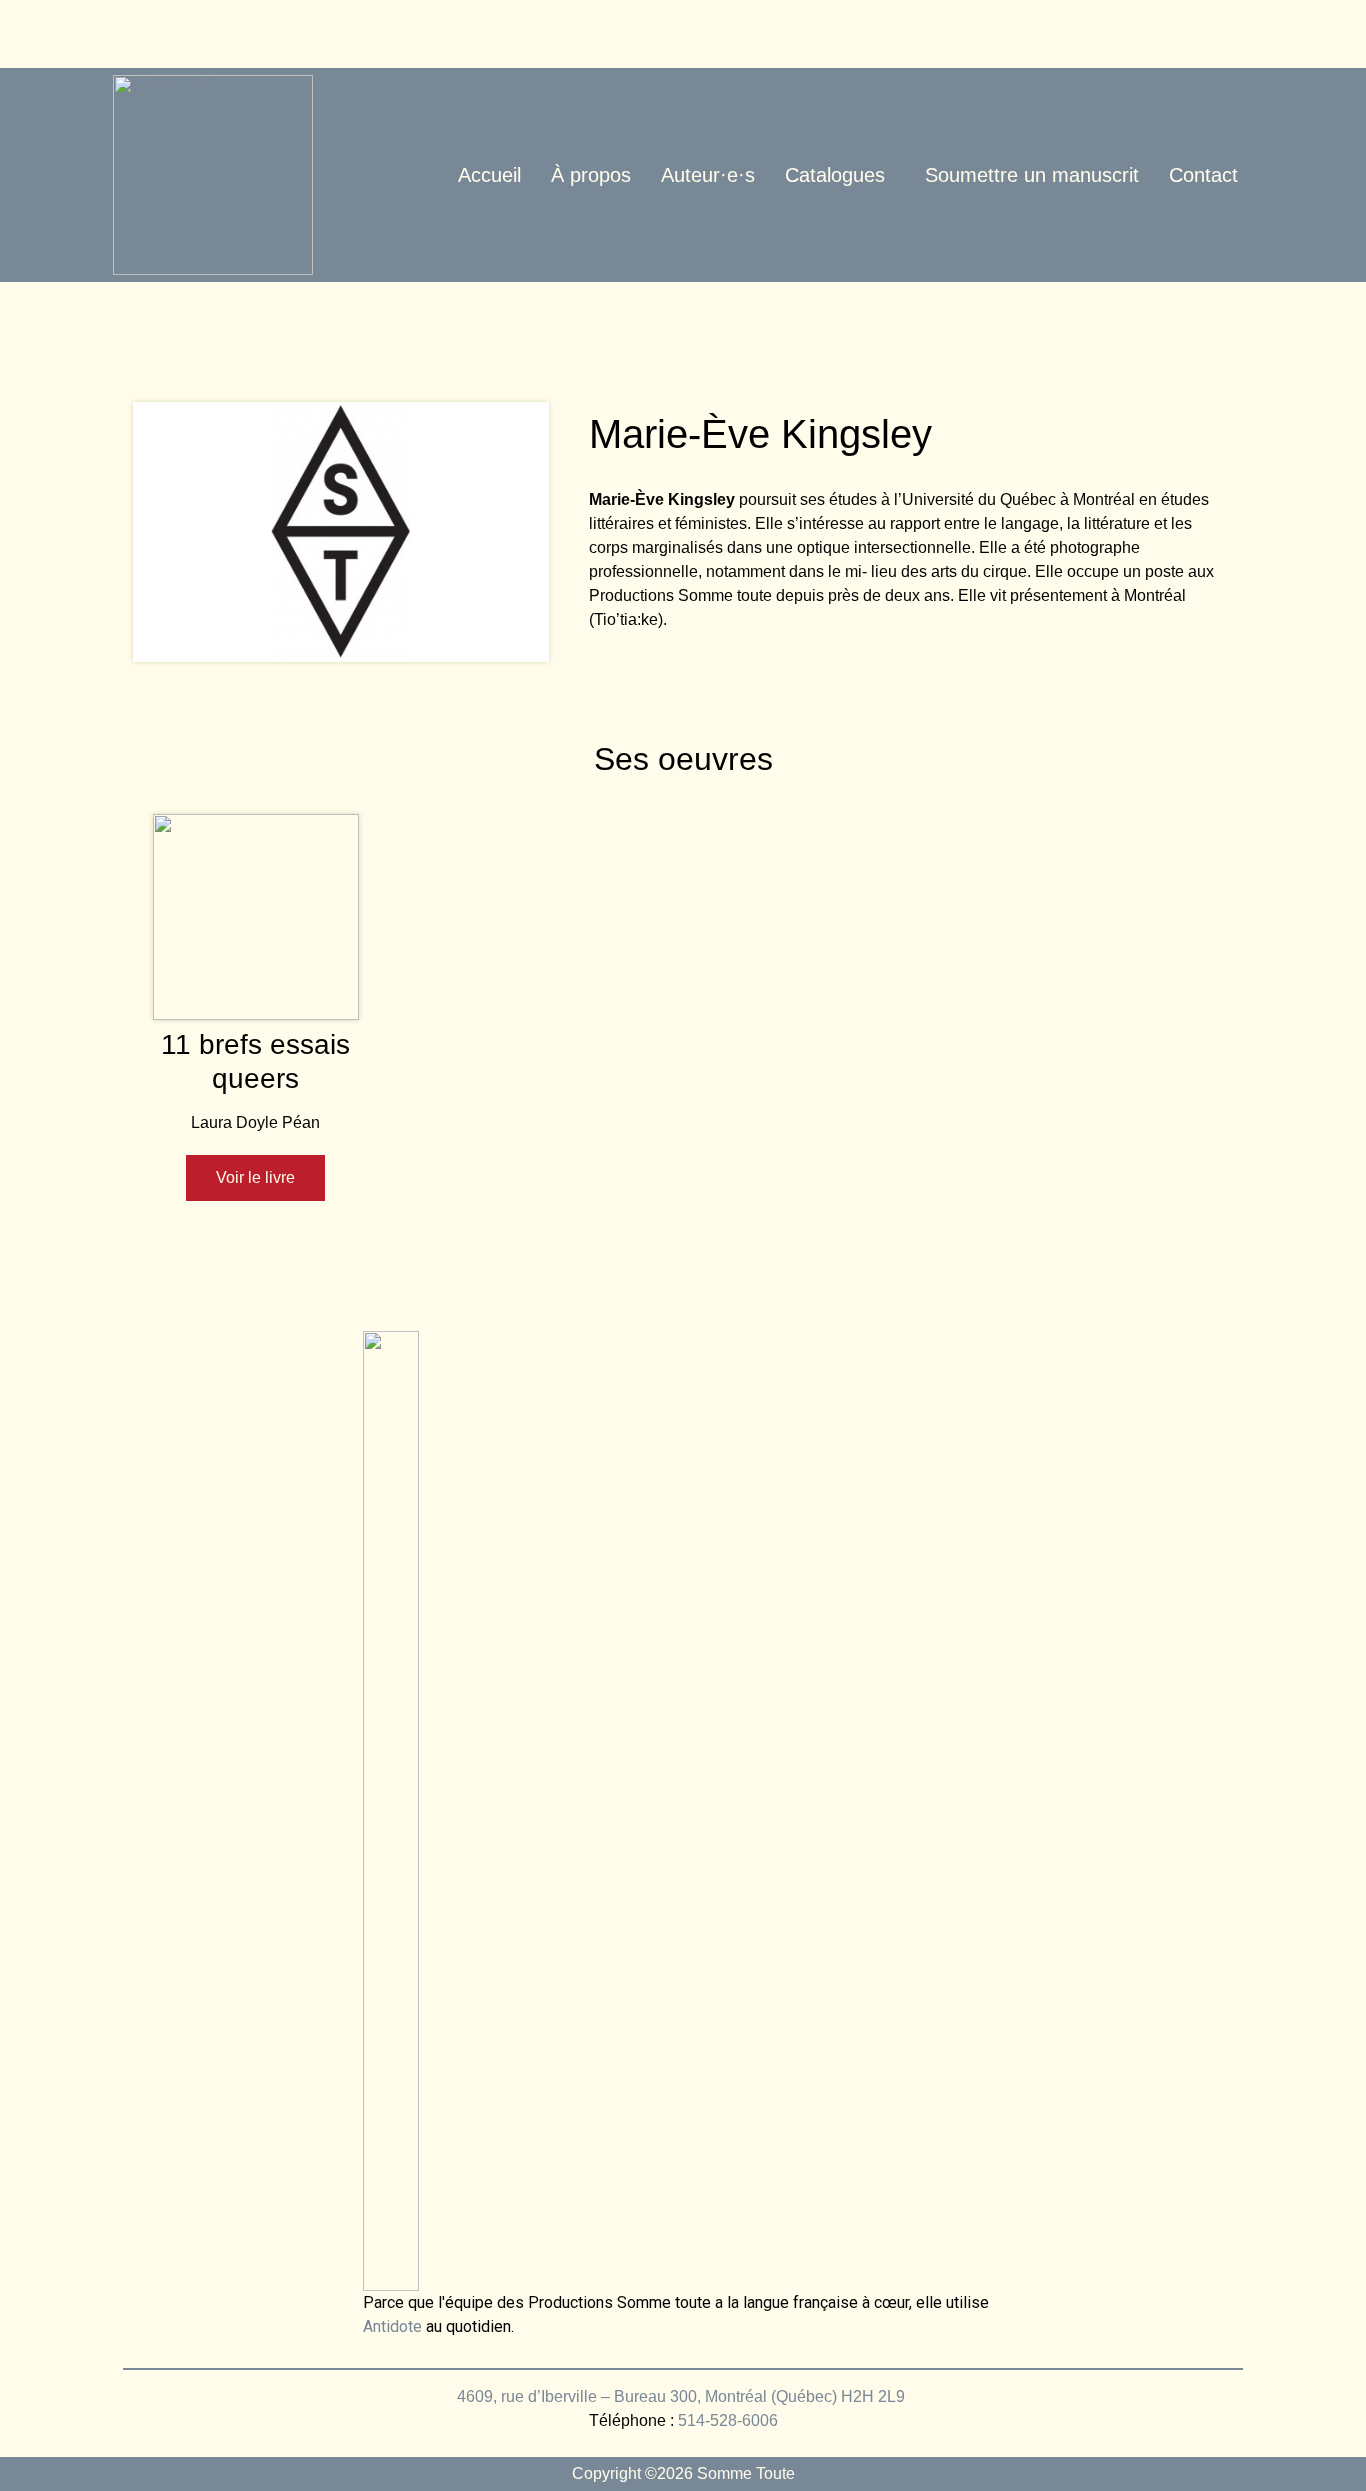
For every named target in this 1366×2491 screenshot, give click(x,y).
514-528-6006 (728, 2420)
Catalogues (835, 175)
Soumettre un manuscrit (1032, 175)
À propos (591, 175)
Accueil (489, 175)
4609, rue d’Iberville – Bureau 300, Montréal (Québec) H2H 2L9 (683, 2396)
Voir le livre (255, 1177)
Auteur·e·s (708, 175)
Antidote (392, 2326)
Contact (1203, 175)
